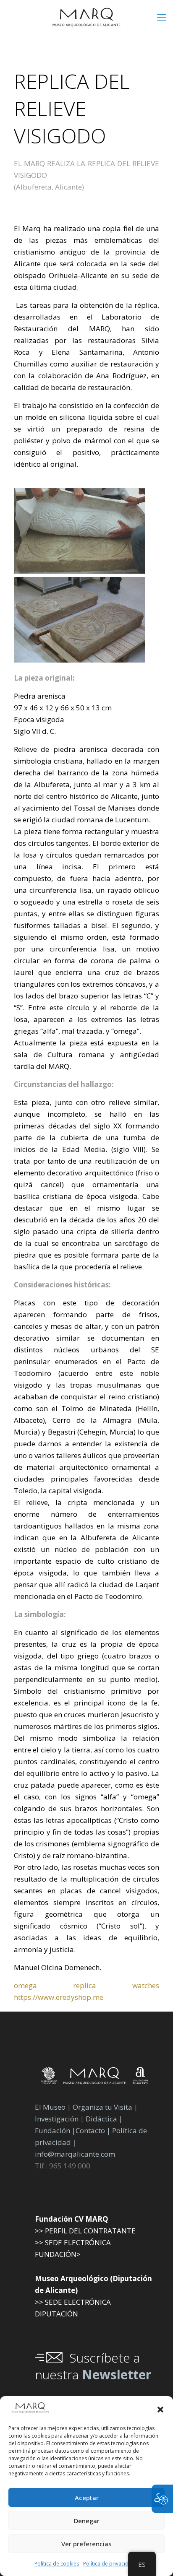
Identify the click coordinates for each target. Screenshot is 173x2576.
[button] (160, 2410)
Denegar (87, 2521)
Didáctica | (104, 2119)
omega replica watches (86, 1985)
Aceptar (87, 2498)
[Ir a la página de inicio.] (86, 17)
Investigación (57, 2119)
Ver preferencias (86, 2544)
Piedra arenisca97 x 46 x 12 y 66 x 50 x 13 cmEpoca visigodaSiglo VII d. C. (63, 714)
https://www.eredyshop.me (59, 1997)
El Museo (50, 2107)
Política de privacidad (109, 2564)
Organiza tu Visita (102, 2107)
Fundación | (55, 2130)
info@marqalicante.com (75, 2154)
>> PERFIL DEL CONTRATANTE (85, 2231)
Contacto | (93, 2130)
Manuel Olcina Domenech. (58, 1967)
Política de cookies (57, 2564)
